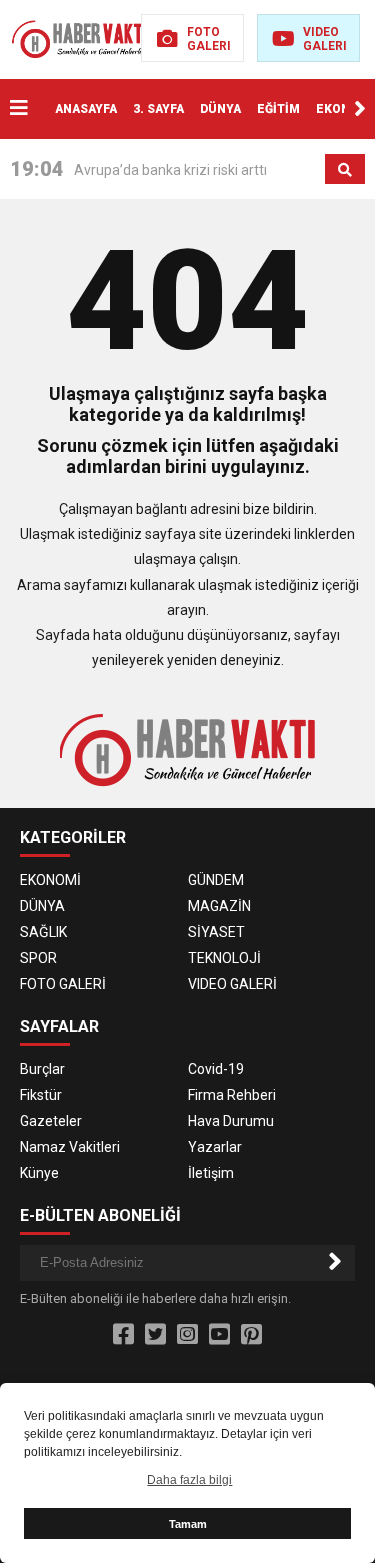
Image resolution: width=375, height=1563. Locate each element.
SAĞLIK (43, 932)
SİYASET (216, 932)
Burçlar (42, 1069)
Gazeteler (51, 1121)
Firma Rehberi (232, 1095)
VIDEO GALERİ (232, 984)
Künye (39, 1173)
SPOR (38, 958)
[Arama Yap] (345, 170)
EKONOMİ (345, 109)
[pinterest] (251, 1335)
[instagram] (187, 1335)
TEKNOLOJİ (224, 958)
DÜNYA (220, 109)
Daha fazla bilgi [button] (189, 1480)
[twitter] (155, 1335)
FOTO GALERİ (63, 984)
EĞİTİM (278, 109)
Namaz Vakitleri (70, 1147)
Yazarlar (215, 1147)
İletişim (211, 1173)
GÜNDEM (216, 880)
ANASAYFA (86, 109)
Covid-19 (216, 1069)
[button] (360, 109)
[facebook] (123, 1335)
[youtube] (219, 1335)
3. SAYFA (158, 109)
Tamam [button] (188, 1524)
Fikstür (41, 1095)
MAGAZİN (219, 906)
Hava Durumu (231, 1121)
